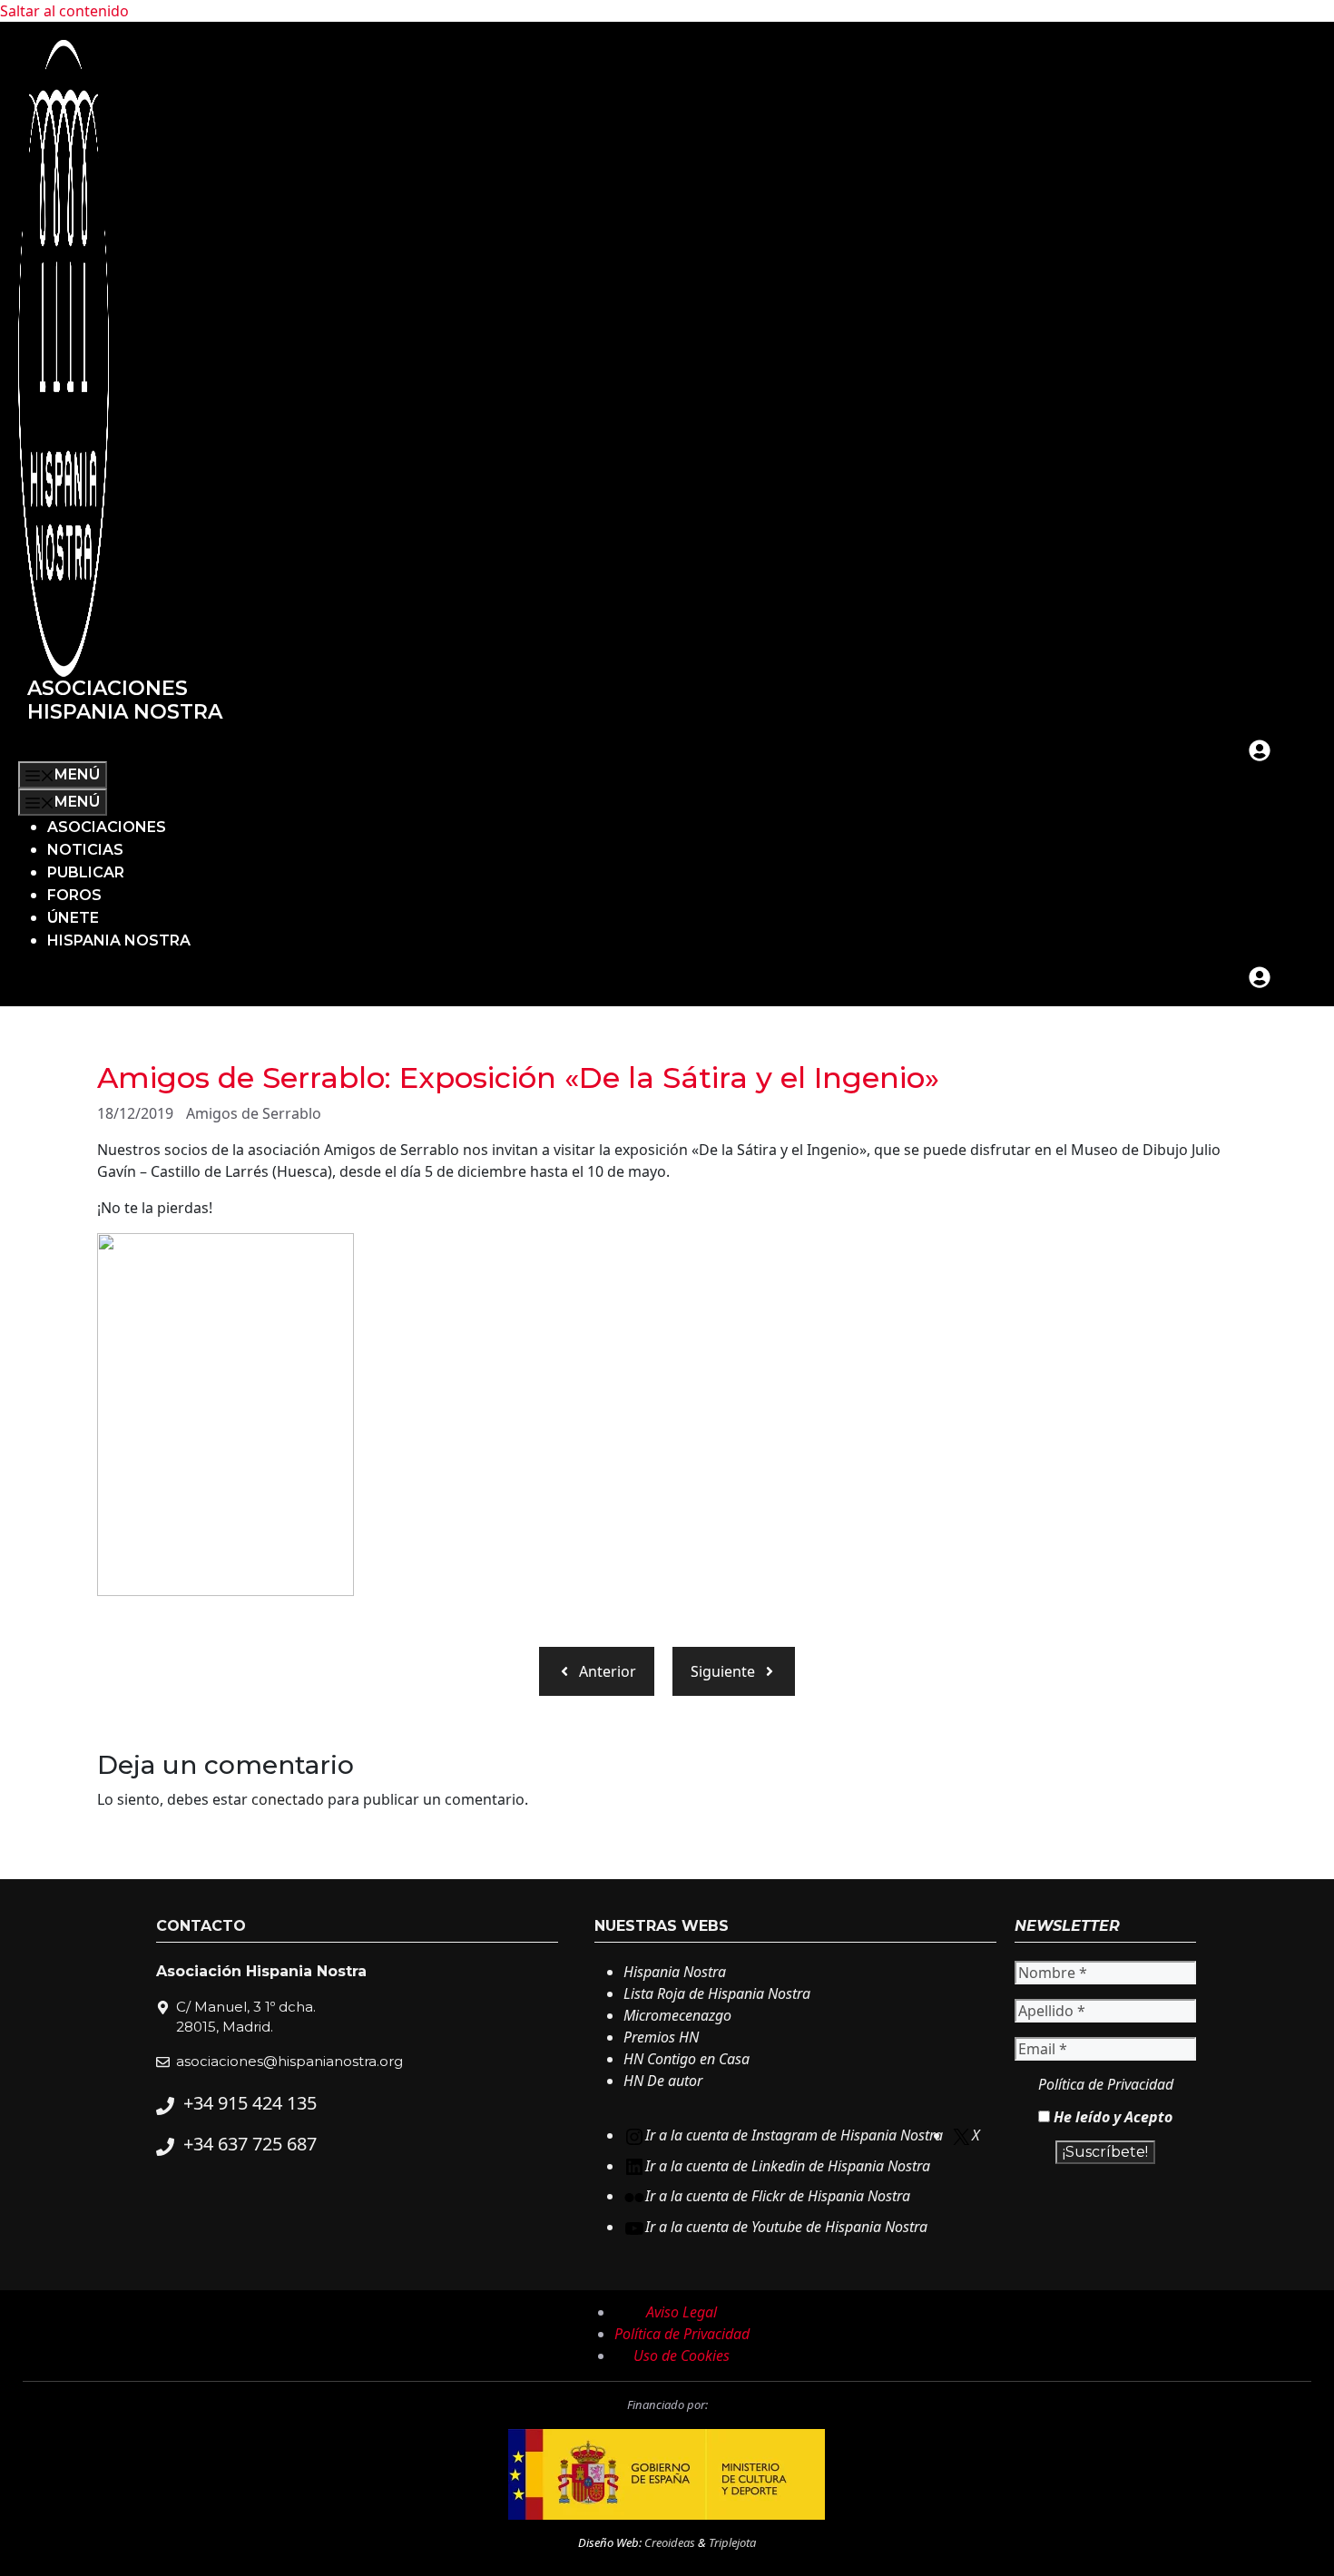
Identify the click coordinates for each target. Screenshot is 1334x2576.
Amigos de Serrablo (254, 1113)
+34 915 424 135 (250, 2103)
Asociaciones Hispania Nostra (125, 700)
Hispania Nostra (119, 940)
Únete (73, 918)
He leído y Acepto (1111, 2117)
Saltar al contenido (64, 11)
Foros (74, 895)
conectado (288, 1799)
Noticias (85, 850)
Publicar (86, 872)
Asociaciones (107, 827)
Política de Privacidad (1106, 2084)
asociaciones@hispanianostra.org (289, 2061)
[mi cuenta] (1260, 750)
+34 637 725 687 (250, 2144)
